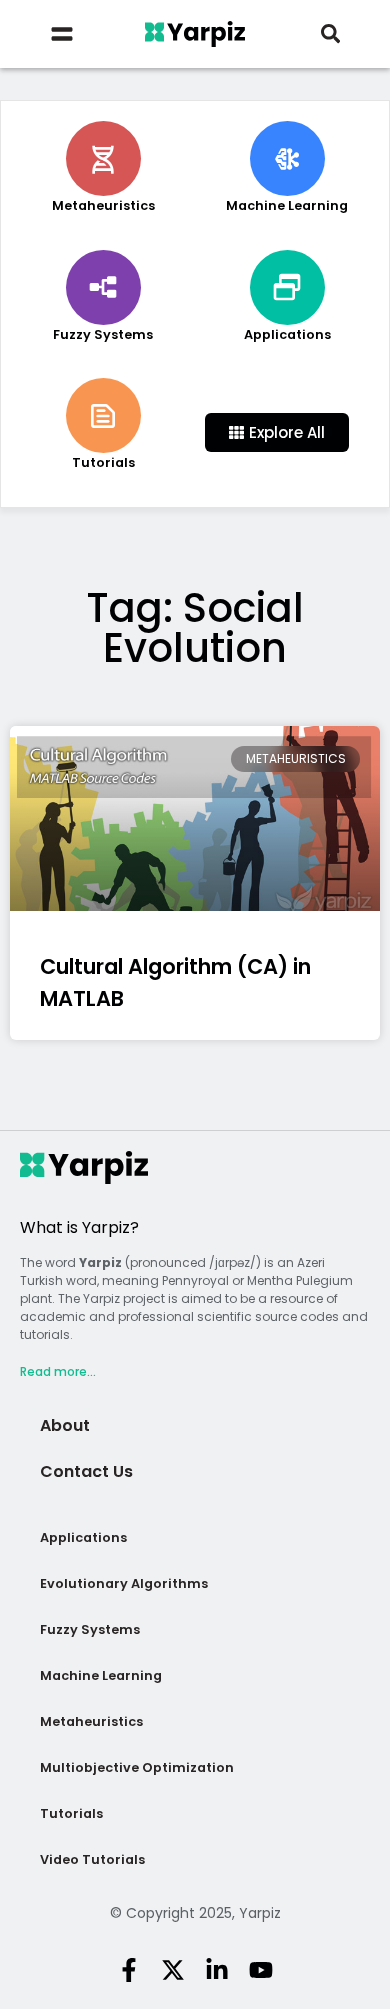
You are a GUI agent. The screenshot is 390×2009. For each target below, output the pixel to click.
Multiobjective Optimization (137, 1767)
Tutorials (71, 1813)
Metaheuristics (91, 1721)
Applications (83, 1537)
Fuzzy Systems (90, 1629)
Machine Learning (101, 1675)
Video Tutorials (92, 1859)
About (65, 1425)
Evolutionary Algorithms (124, 1583)
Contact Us (86, 1471)
